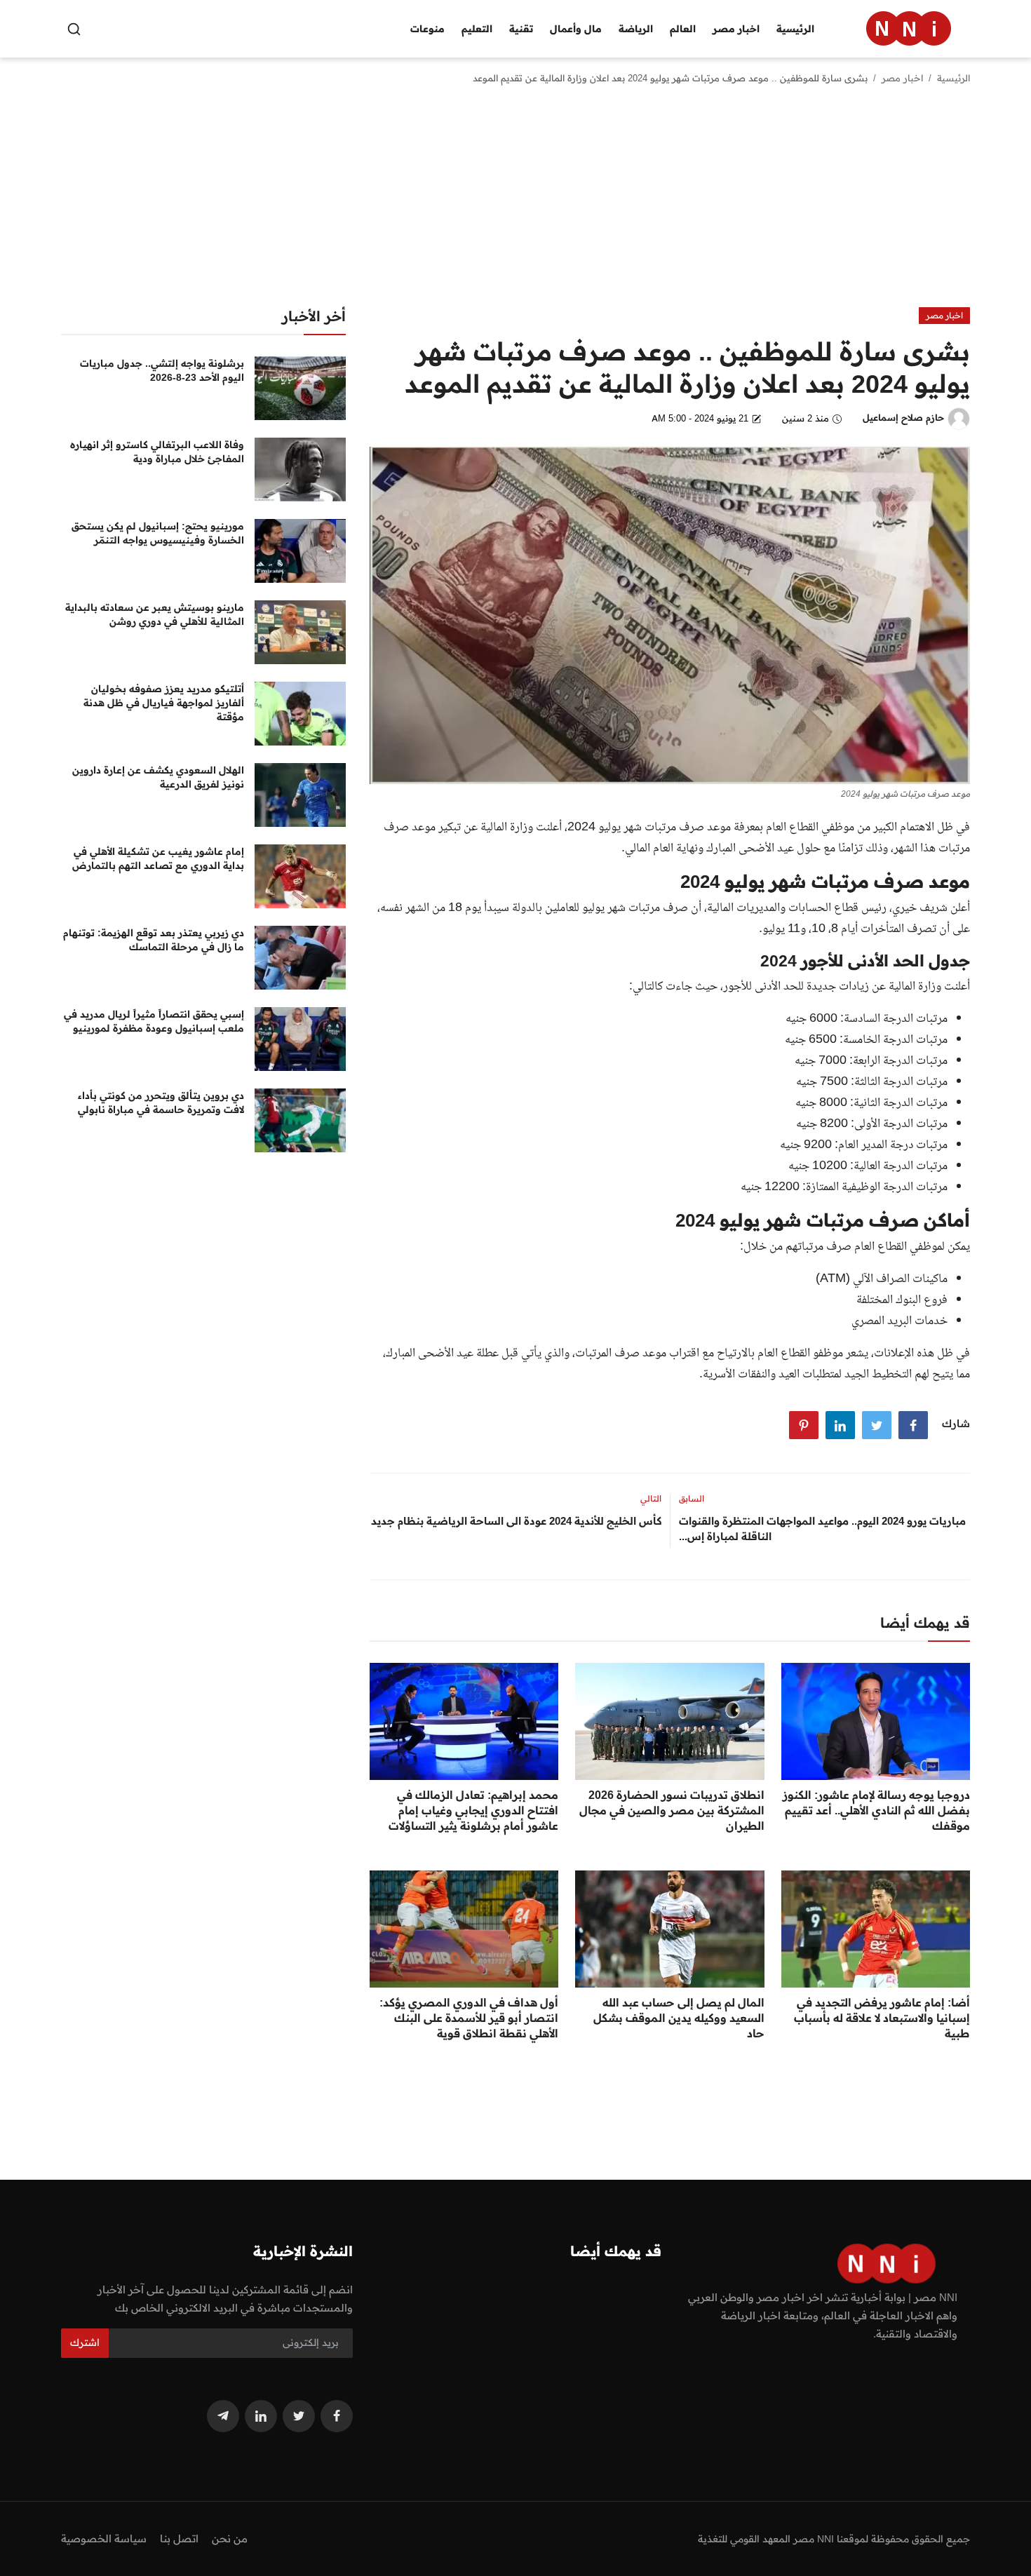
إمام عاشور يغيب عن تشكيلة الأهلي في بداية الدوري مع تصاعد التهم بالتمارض (158, 858)
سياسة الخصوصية (104, 2538)
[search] (74, 29)
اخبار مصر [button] (736, 29)
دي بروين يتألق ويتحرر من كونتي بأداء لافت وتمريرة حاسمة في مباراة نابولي (161, 1102)
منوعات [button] (427, 29)
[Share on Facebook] (913, 1425)
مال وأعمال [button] (576, 29)
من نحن (230, 2538)
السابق (692, 1498)
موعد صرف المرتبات (622, 1354)
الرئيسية (795, 29)
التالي (651, 1498)
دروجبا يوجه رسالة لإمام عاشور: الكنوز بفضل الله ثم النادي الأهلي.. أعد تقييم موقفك (876, 1810)
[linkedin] (261, 2416)
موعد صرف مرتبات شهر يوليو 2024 (649, 828)
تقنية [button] (521, 29)
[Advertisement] (515, 202)
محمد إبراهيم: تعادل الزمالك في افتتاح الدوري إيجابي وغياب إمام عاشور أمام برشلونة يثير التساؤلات (473, 1810)
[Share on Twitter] (877, 1425)
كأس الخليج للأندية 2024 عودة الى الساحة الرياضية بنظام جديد (516, 1521)
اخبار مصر (902, 78)
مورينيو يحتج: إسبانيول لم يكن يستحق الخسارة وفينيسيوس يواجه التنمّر (158, 533)
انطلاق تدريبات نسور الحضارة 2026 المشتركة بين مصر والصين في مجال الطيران (672, 1810)
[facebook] (337, 2416)
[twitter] (299, 2416)
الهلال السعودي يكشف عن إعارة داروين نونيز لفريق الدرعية (158, 777)
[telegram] (223, 2416)
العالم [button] (683, 29)
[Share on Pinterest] (804, 1425)
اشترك (85, 2342)
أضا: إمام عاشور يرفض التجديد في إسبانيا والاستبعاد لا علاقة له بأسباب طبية (882, 2018)
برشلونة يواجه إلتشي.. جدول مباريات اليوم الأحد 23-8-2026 (162, 370)
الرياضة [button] (636, 29)
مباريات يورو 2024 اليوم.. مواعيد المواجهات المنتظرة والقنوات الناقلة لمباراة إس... (822, 1529)
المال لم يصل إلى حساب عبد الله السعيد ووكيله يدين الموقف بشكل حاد (679, 2018)
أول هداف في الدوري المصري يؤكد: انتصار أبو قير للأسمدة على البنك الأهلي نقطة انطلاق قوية (469, 2018)
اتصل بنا (179, 2538)
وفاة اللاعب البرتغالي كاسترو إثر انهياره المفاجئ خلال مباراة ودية (157, 452)
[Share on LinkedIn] (840, 1425)
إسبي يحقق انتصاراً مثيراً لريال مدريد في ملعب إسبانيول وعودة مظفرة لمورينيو (154, 1021)
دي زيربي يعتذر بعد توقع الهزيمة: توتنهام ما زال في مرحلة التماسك (154, 940)
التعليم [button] (477, 29)
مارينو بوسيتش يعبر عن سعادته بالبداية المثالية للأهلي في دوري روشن (155, 614)
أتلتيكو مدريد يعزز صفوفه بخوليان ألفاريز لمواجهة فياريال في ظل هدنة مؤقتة (164, 703)
